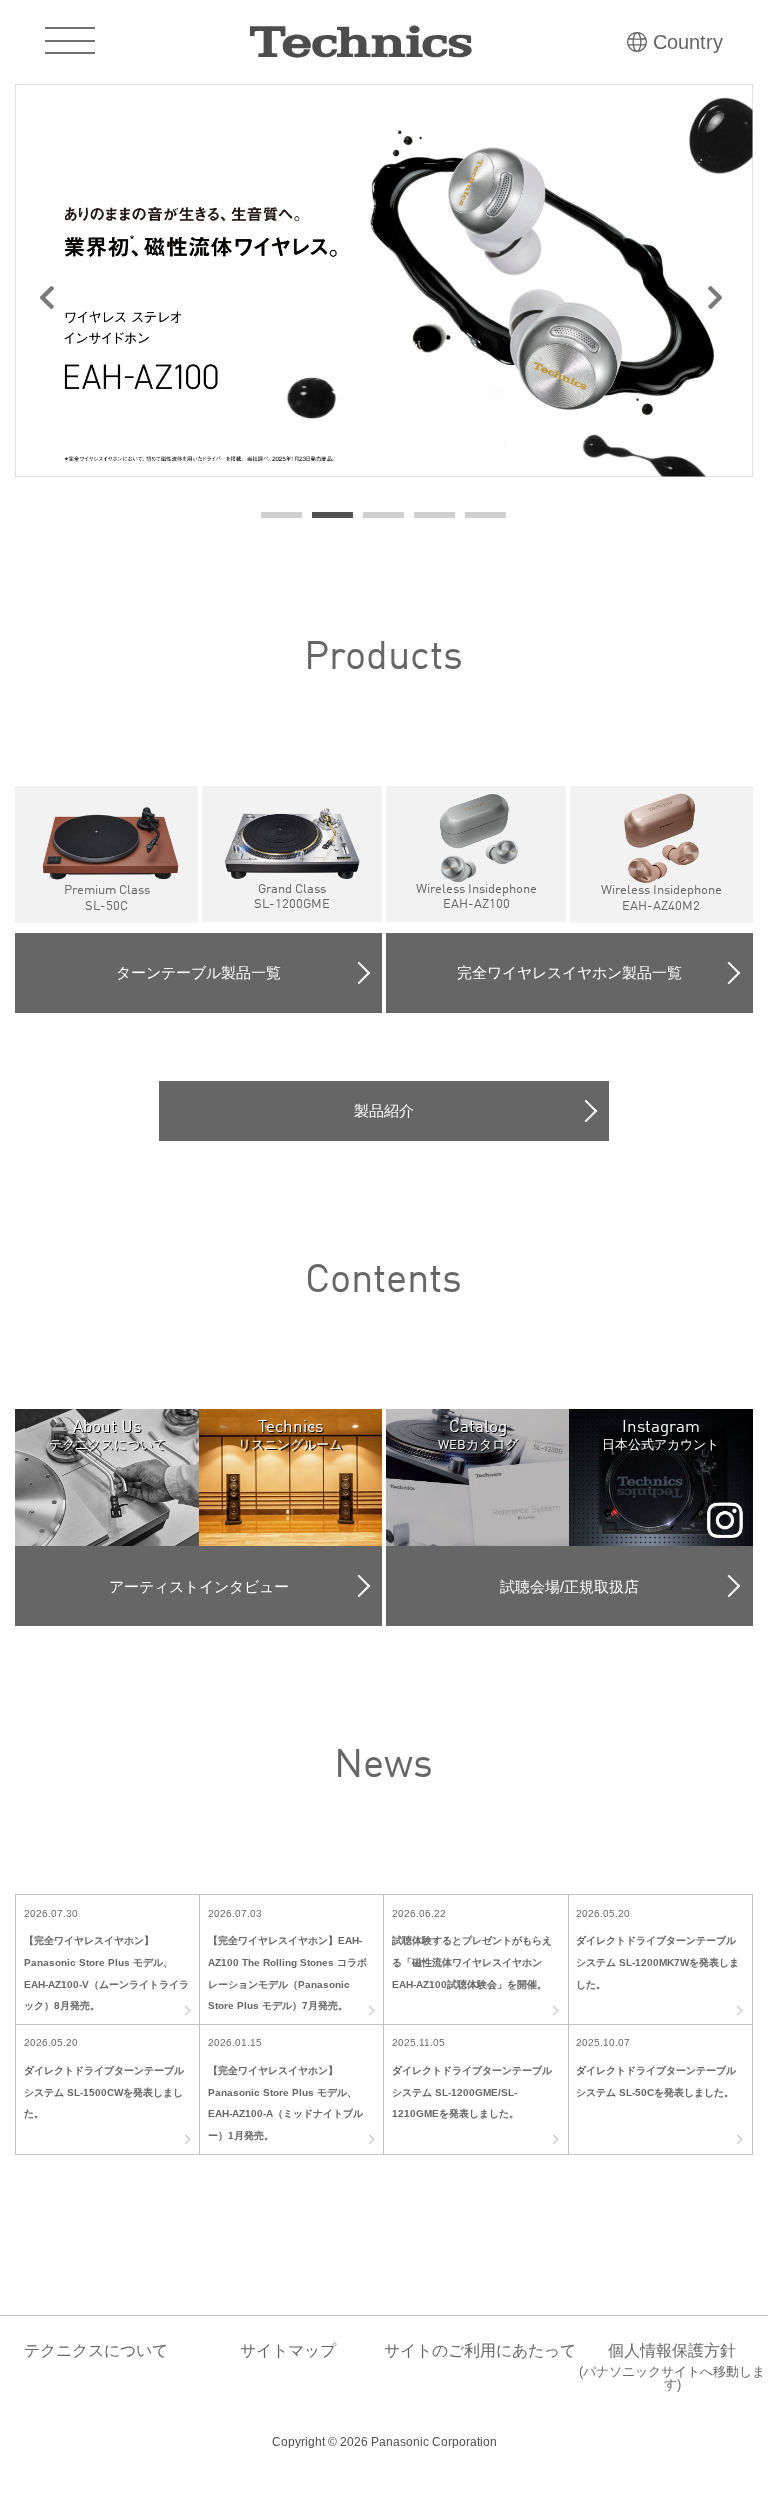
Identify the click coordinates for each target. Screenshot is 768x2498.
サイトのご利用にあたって (480, 2351)
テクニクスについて (96, 2351)
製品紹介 (384, 1110)
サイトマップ (288, 2351)
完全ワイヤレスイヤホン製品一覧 (569, 972)
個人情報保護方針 (672, 2367)
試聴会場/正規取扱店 (569, 1586)
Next (727, 301)
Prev (41, 301)
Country (688, 42)
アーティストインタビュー (199, 1586)
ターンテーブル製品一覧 (198, 972)
